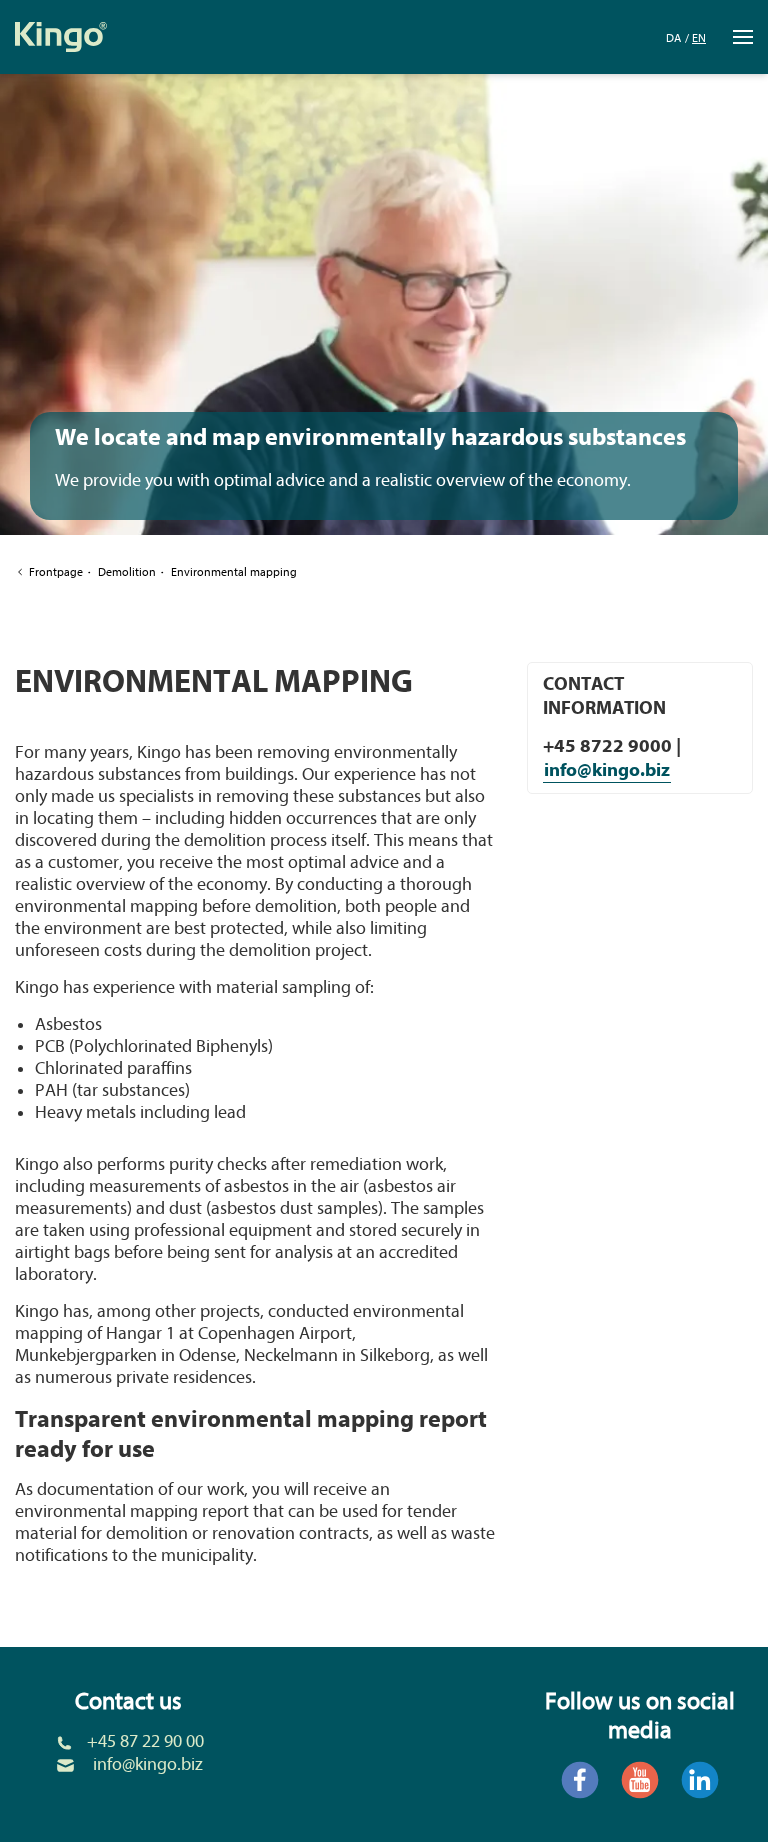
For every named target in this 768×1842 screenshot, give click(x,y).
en (699, 38)
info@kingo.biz (607, 770)
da (673, 38)
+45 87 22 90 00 (145, 1741)
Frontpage (56, 572)
